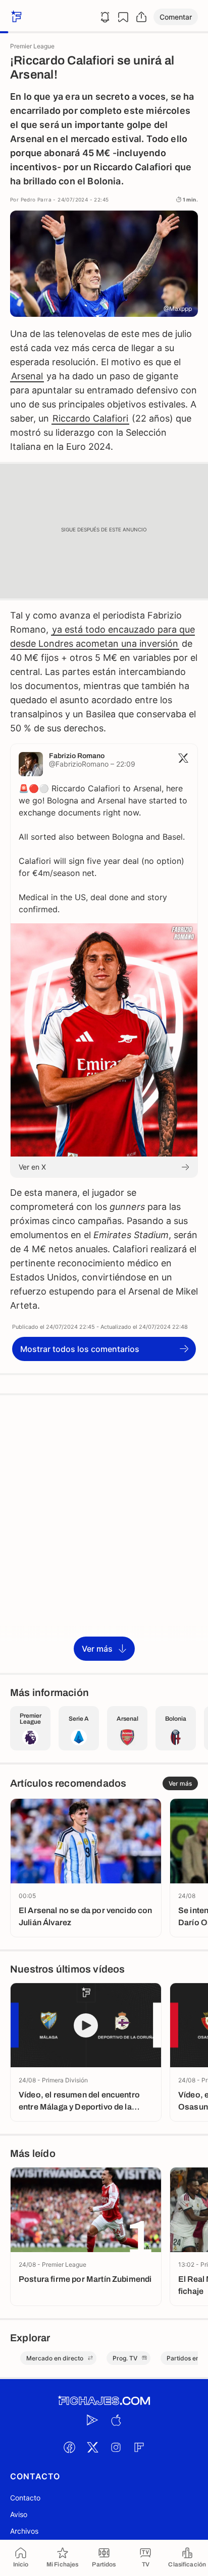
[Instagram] (116, 2448)
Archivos (24, 2531)
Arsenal (27, 376)
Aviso (19, 2514)
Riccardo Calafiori (90, 418)
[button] (176, 17)
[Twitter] (92, 2448)
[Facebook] (69, 2448)
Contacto (25, 2498)
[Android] (92, 2420)
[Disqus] (104, 1533)
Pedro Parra (36, 199)
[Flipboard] (139, 2448)
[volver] (15, 17)
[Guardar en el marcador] (123, 17)
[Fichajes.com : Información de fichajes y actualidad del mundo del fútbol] (104, 2401)
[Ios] (116, 2420)
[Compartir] (141, 17)
